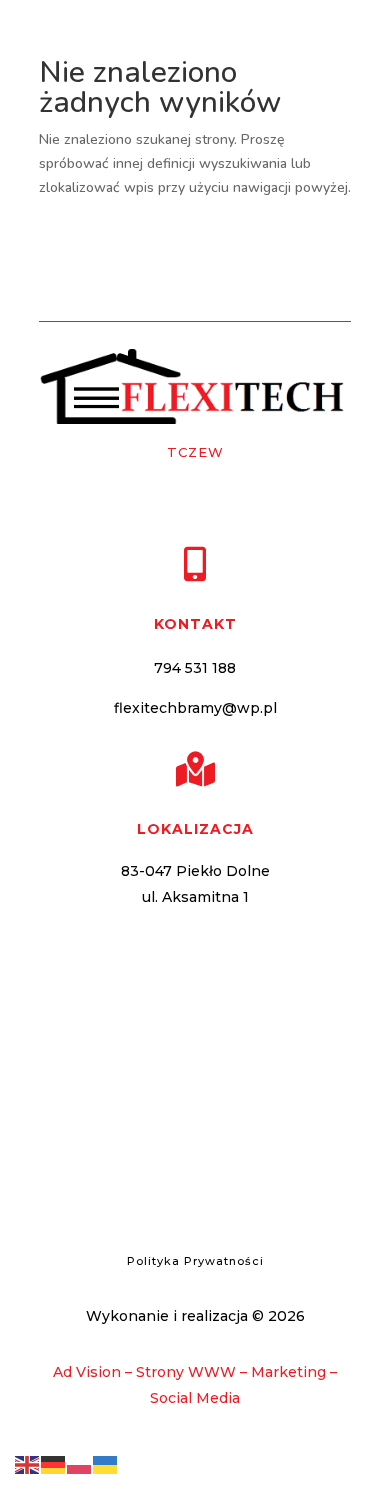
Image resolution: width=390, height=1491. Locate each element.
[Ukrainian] (106, 1463)
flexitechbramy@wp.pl (195, 708)
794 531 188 (195, 668)
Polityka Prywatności (195, 1261)
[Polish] (80, 1463)
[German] (54, 1463)
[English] (28, 1463)
